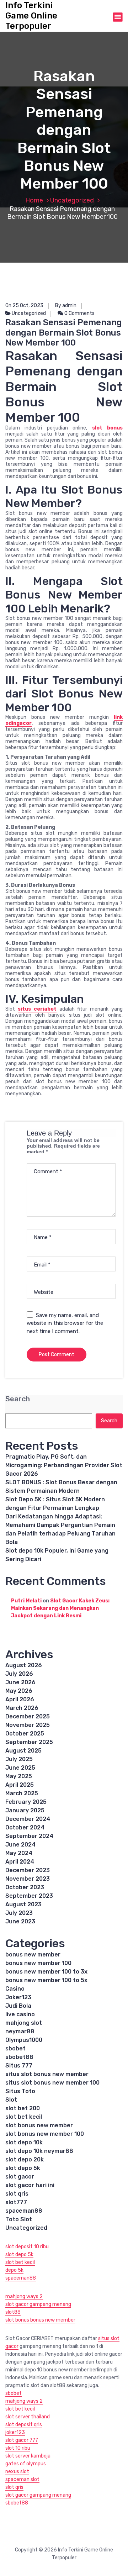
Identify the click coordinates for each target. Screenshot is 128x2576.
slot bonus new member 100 (45, 2134)
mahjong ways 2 (24, 2296)
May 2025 (19, 1776)
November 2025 (28, 1725)
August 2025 (23, 1751)
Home (34, 200)
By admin (66, 305)
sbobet (15, 2048)
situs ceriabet (37, 1009)
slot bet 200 (23, 2108)
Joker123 (18, 1997)
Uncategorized (72, 200)
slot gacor (20, 2177)
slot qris (17, 2194)
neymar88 (20, 2031)
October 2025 (25, 1734)
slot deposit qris (24, 2425)
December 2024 (28, 1819)
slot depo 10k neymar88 (39, 2151)
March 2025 (22, 1793)
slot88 (13, 2312)
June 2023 (20, 1921)
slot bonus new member (39, 2125)
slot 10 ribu (18, 2448)
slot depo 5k (23, 2168)
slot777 (16, 2202)
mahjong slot (24, 2023)
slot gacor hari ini (30, 2185)
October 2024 (25, 1827)
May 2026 (19, 1691)
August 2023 (23, 1904)
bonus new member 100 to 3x (46, 1972)
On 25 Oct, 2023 (24, 305)
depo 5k (14, 2270)
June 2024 (20, 1845)
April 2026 (20, 1699)
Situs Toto (20, 2091)
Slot (11, 2100)
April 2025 (20, 1785)
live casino (20, 2014)
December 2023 (28, 1870)
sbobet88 (19, 2057)
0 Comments (79, 313)
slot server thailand (28, 2417)
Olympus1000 (24, 2040)
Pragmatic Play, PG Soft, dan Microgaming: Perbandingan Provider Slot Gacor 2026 (64, 1465)
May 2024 (19, 1853)
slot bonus (107, 428)
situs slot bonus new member (47, 2074)
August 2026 (24, 1665)
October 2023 (25, 1887)
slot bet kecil (24, 2117)
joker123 (15, 2432)
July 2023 (19, 1913)
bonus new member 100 (38, 1963)
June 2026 (20, 1682)
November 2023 (28, 1879)
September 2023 (29, 1896)
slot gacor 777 (22, 2440)
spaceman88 (24, 2211)
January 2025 (25, 1810)
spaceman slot (22, 2479)
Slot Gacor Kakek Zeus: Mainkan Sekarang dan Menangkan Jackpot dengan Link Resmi (60, 1608)
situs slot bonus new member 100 (52, 2083)
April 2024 (20, 1862)
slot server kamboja (28, 2456)
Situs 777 (19, 2066)
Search (18, 1399)
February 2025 (26, 1802)
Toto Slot (19, 2219)
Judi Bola (18, 2006)
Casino (15, 1989)
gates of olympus (26, 2464)
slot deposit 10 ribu (27, 2247)
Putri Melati (26, 1601)
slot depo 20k (25, 2159)
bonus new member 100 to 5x (46, 1980)
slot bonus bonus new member (40, 2320)
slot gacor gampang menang (38, 2304)
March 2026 (22, 1708)
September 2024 (29, 1836)
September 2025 (29, 1742)
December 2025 (28, 1716)
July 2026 (19, 1674)
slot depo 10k (24, 2142)
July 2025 (19, 1759)
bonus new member (33, 1955)
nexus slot (17, 2472)
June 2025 (20, 1768)
